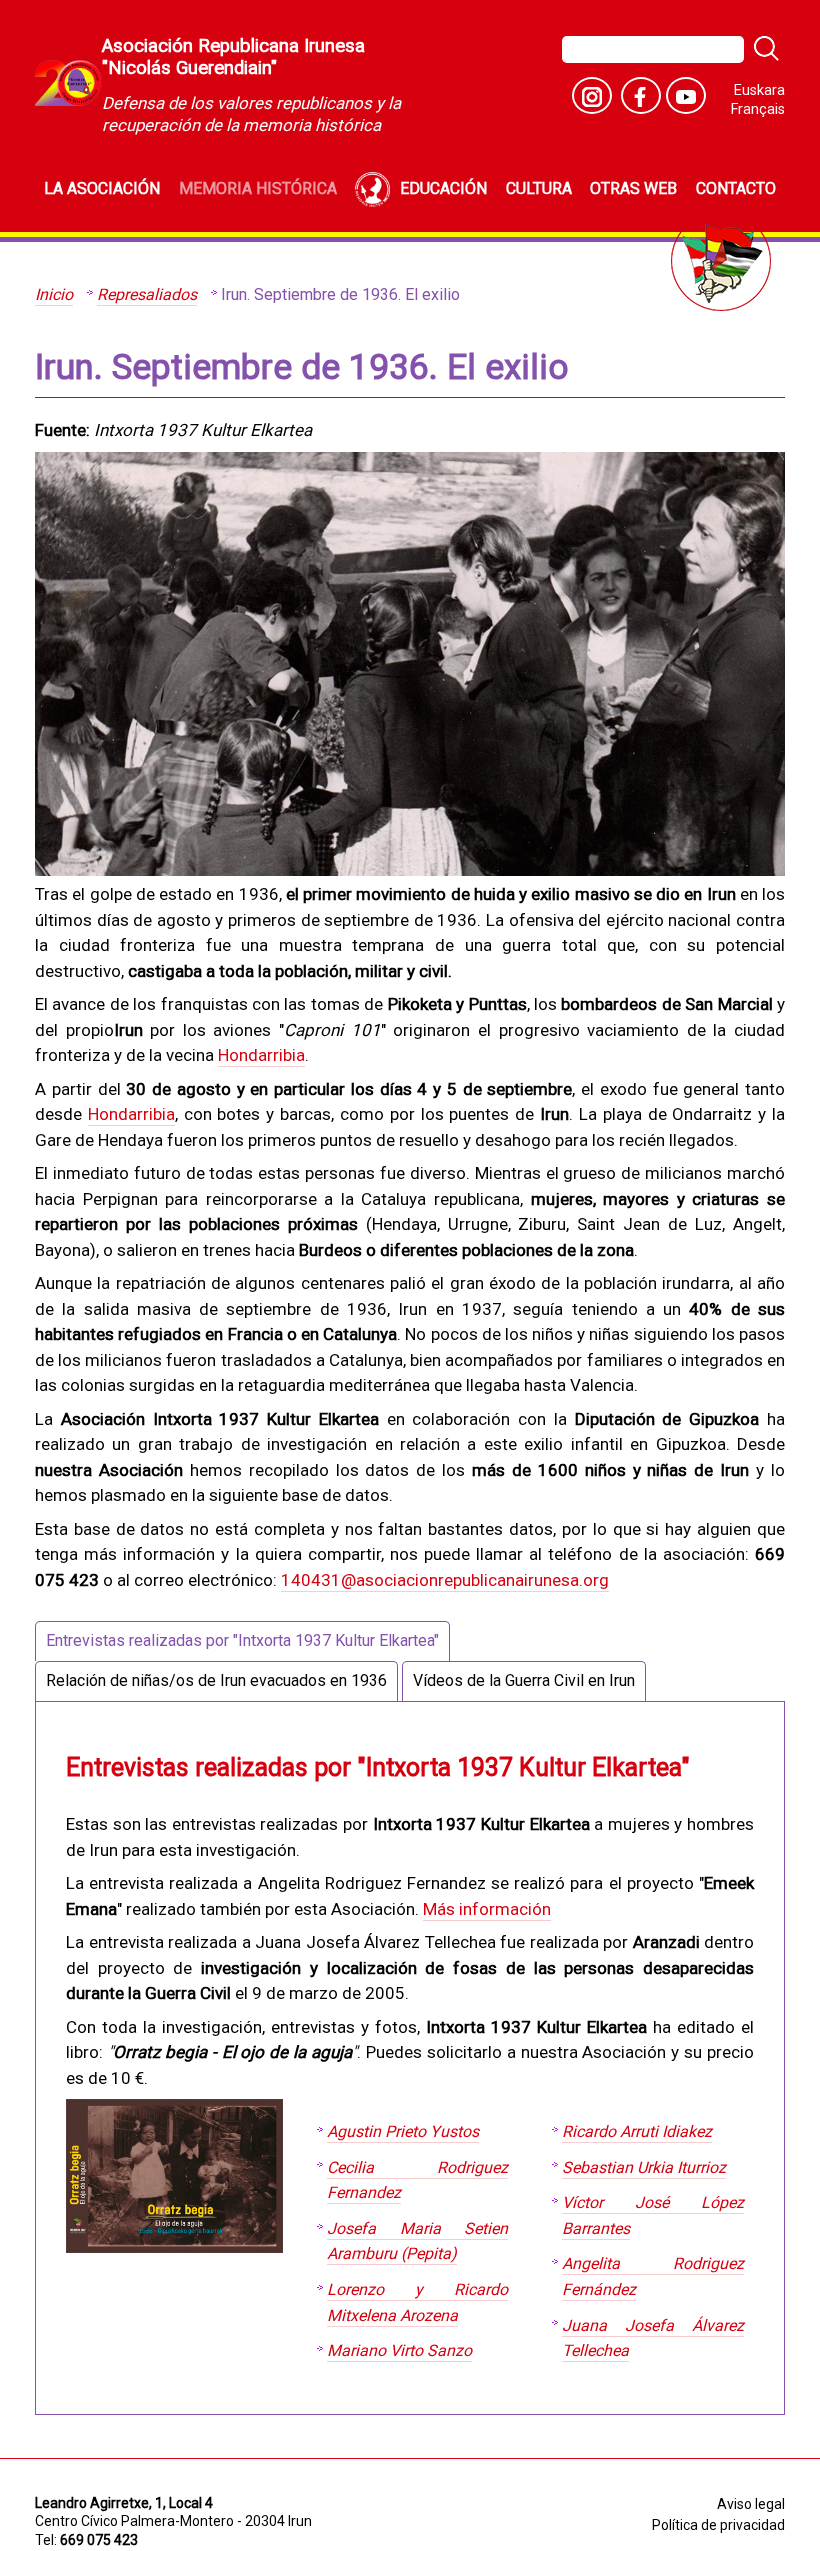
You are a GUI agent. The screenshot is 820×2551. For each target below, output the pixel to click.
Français (758, 109)
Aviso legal (751, 2504)
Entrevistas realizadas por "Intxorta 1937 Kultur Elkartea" (242, 1640)
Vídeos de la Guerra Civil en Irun (524, 1680)
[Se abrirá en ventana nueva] (686, 95)
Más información (487, 1909)
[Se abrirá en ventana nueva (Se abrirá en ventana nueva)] (592, 95)
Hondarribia (261, 1055)
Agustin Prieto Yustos (403, 2131)
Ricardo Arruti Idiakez (637, 2131)
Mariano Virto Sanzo (399, 2350)
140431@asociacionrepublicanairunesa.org (445, 1580)
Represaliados (147, 294)
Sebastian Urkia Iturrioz (644, 2167)
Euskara (759, 90)
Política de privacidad (718, 2525)
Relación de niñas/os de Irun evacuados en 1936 (216, 1680)
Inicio (54, 294)
